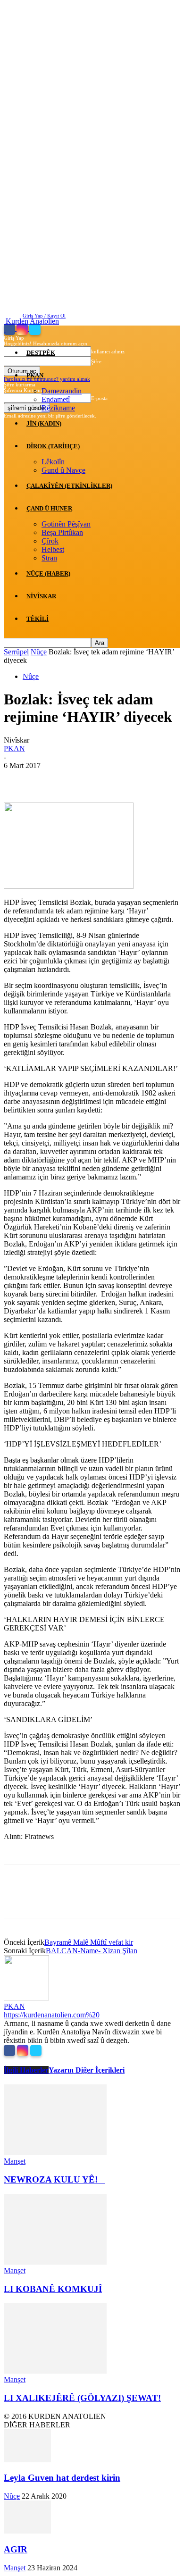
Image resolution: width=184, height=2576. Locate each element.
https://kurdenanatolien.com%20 (52, 2015)
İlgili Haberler (26, 2070)
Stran (49, 558)
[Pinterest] (87, 780)
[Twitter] (35, 329)
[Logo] (5, 330)
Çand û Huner (49, 508)
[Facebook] (10, 329)
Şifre (96, 361)
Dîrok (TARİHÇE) (53, 446)
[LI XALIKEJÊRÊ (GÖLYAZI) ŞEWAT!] (55, 2371)
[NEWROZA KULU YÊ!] (55, 2153)
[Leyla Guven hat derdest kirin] (27, 2460)
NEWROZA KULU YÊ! (54, 2179)
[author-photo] (26, 1998)
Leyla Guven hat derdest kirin (62, 2478)
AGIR (16, 2549)
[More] (156, 780)
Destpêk (41, 353)
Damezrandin (62, 391)
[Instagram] (23, 329)
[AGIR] (27, 2531)
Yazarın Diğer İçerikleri (87, 2070)
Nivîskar (41, 596)
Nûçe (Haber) (48, 573)
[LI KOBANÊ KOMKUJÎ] (55, 2262)
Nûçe (39, 652)
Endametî (56, 399)
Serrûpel (16, 652)
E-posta (99, 398)
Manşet (15, 2161)
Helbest (53, 549)
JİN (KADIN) (44, 423)
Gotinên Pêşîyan (66, 524)
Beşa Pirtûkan (62, 532)
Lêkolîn (53, 462)
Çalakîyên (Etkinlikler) (69, 486)
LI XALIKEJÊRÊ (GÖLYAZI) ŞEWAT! (82, 2398)
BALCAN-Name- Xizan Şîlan (92, 1951)
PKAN (35, 375)
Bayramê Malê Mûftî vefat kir (89, 1942)
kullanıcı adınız (108, 351)
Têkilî (38, 619)
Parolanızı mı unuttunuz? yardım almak (47, 379)
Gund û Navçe (63, 470)
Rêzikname (58, 408)
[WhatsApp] (121, 780)
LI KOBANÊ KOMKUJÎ (53, 2289)
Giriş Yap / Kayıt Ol (44, 316)
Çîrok (50, 541)
